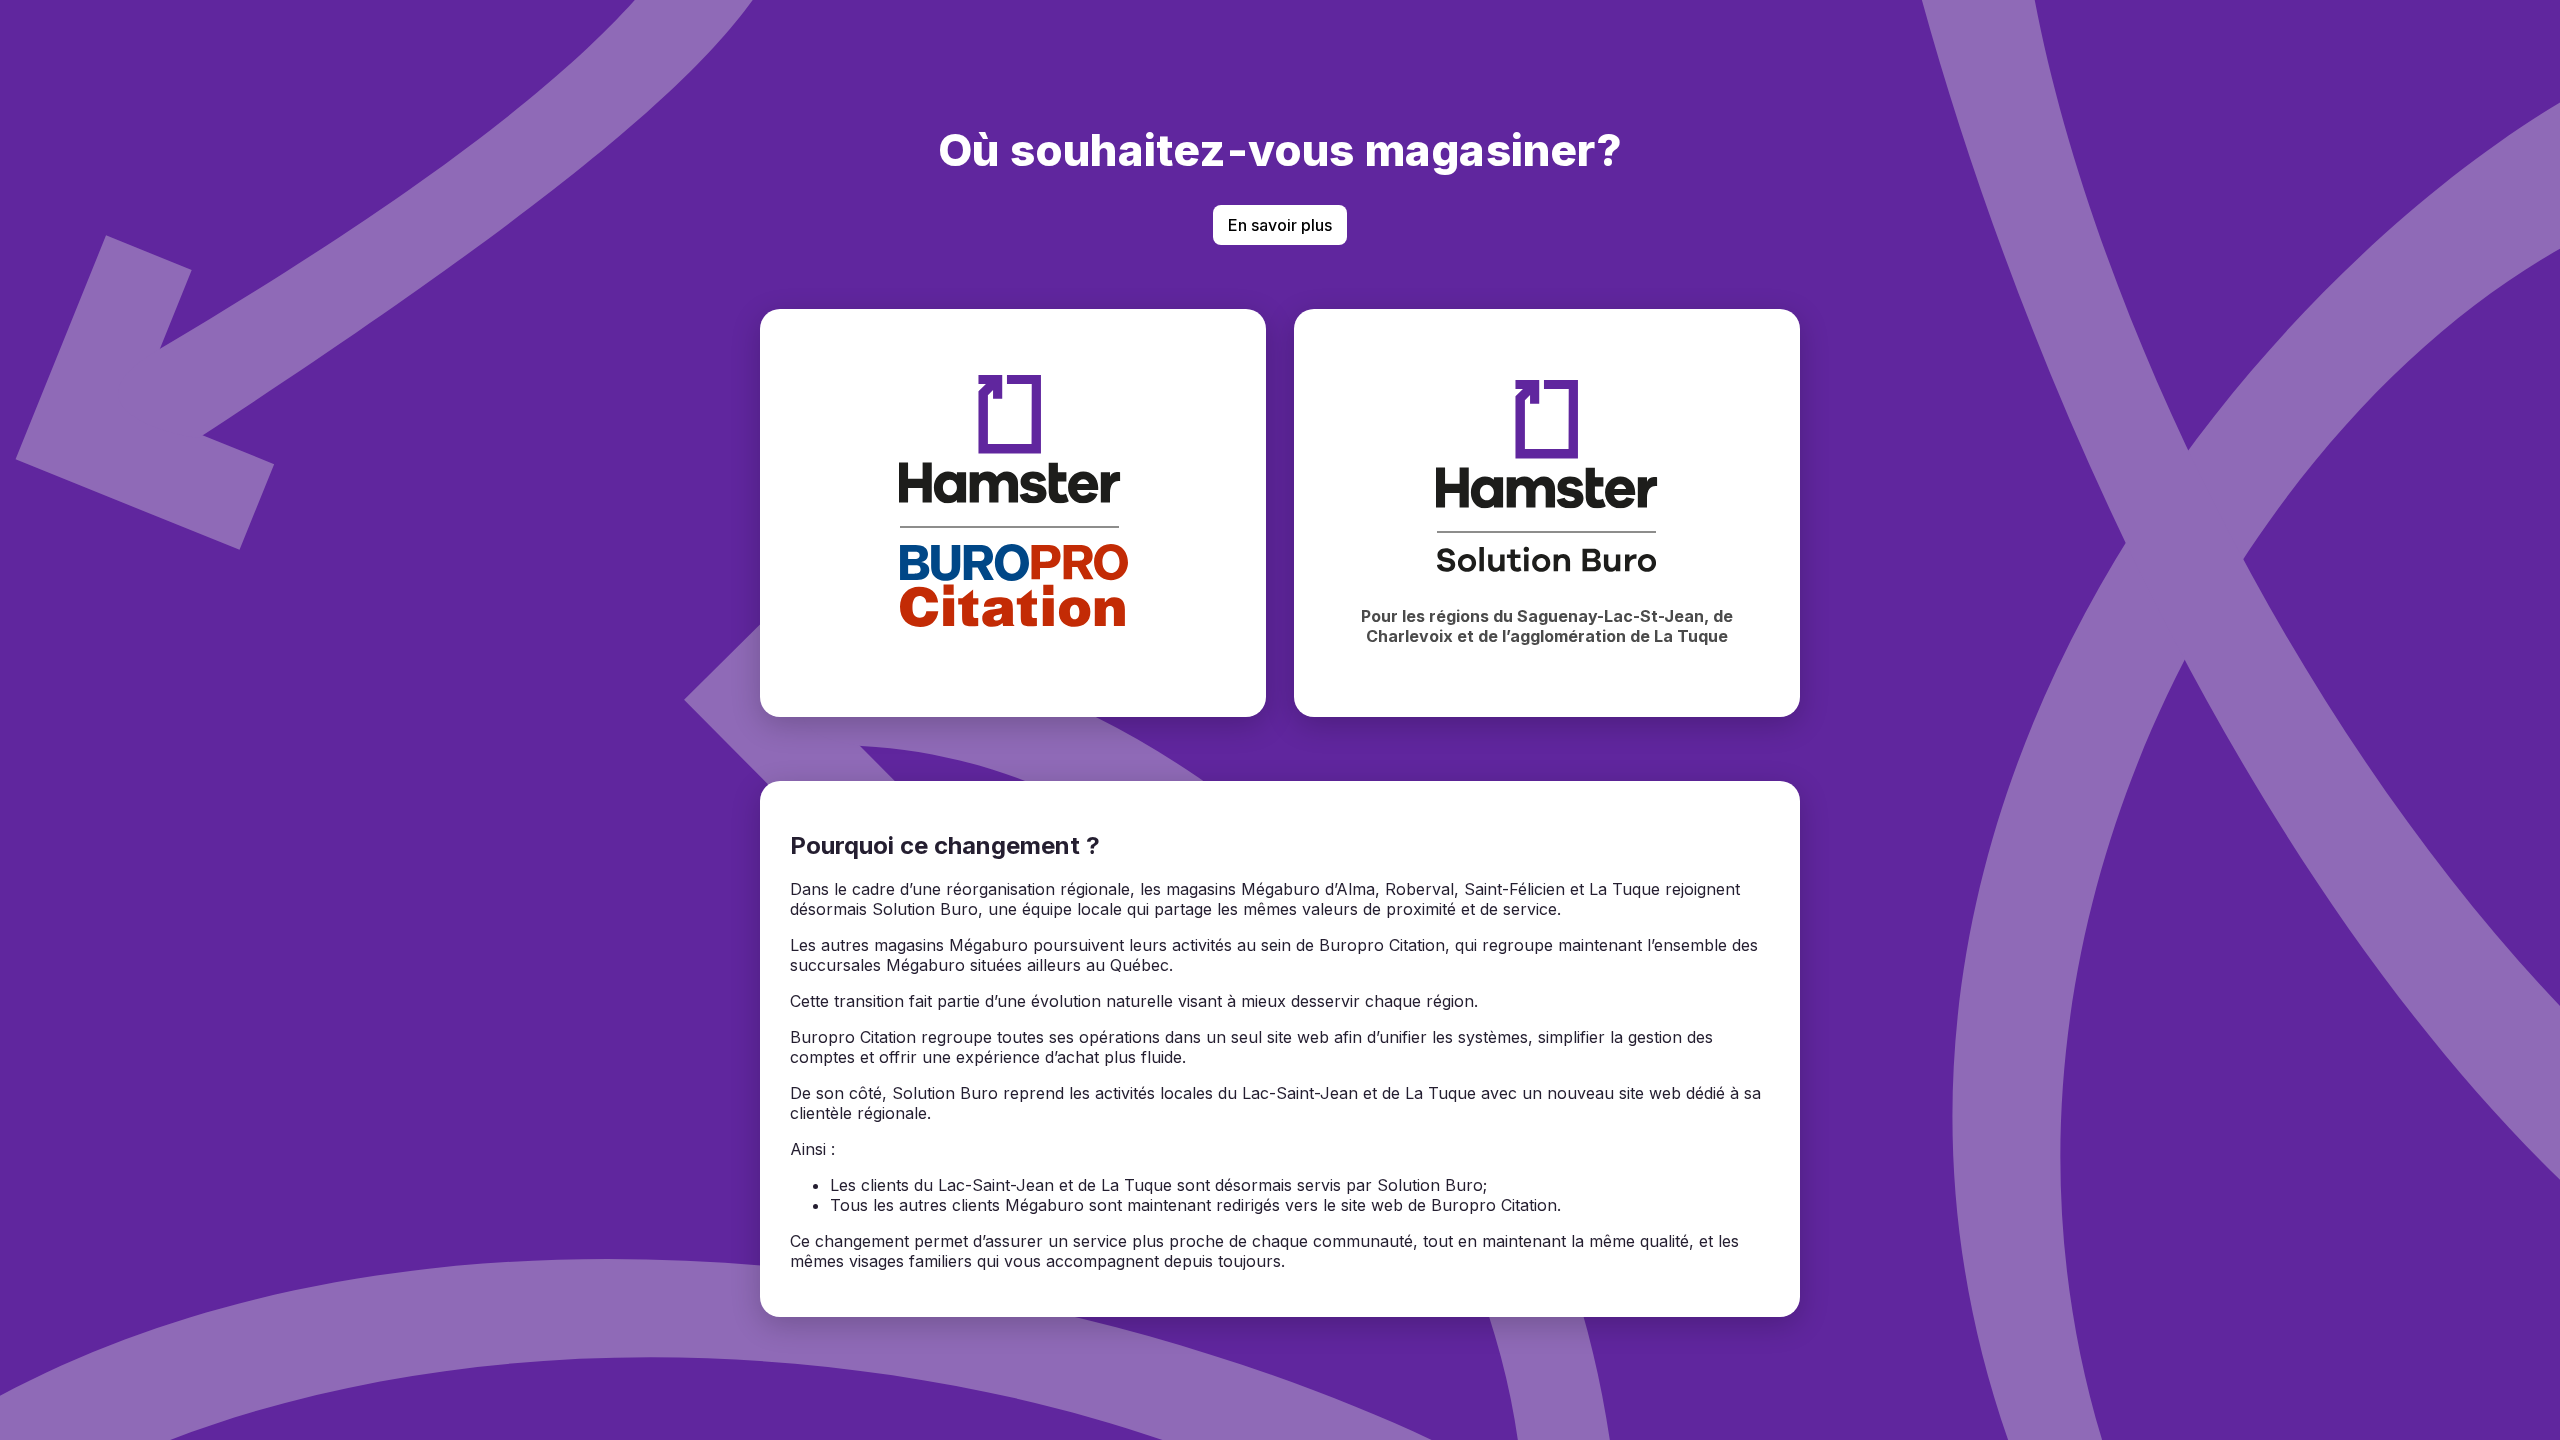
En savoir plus (1280, 225)
